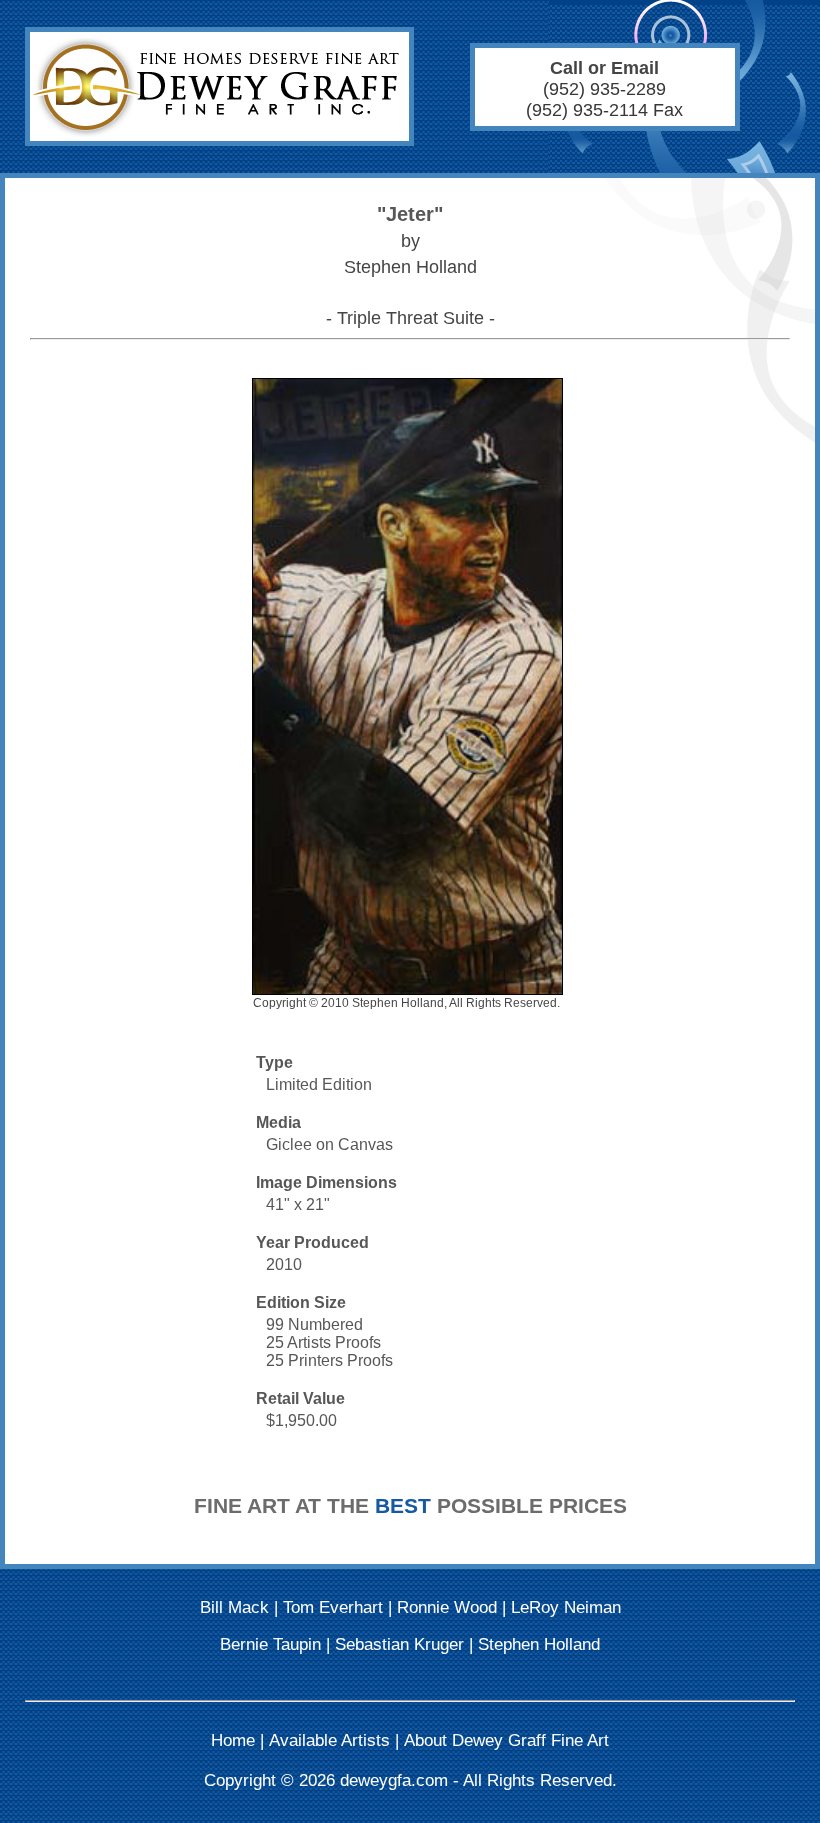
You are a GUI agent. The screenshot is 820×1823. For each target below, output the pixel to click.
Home (233, 1740)
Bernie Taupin (270, 1644)
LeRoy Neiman (566, 1607)
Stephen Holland (539, 1644)
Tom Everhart (333, 1607)
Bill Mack (234, 1607)
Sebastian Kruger (399, 1644)
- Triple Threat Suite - (410, 318)
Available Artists (329, 1740)
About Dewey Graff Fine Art (506, 1740)
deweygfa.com (394, 1780)
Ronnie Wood (447, 1607)
